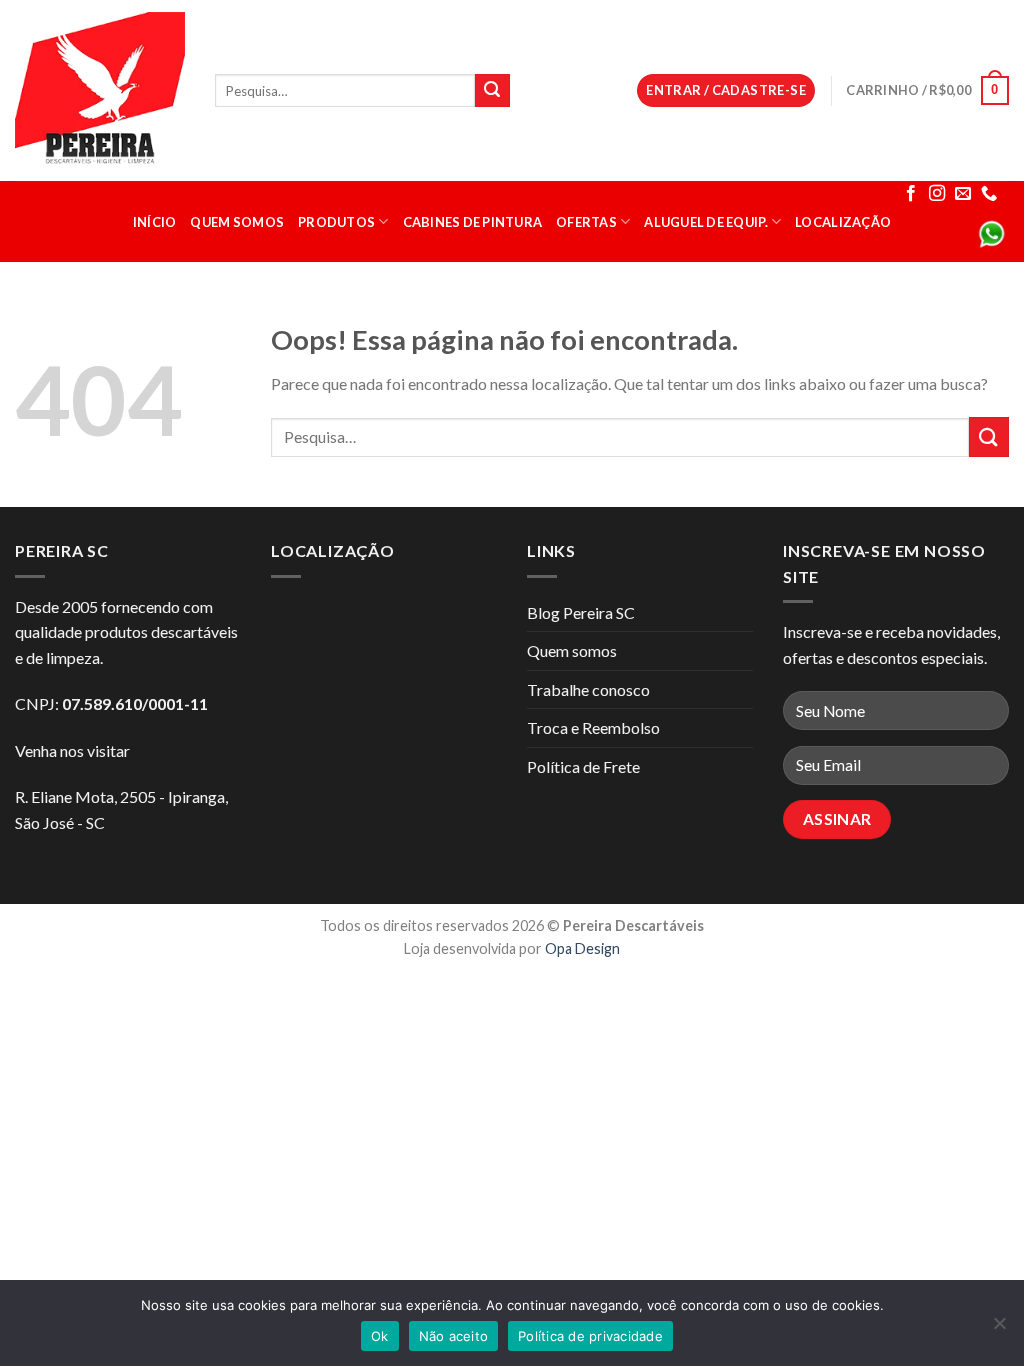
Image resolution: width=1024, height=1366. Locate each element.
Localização (843, 222)
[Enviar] (492, 91)
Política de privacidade (590, 1336)
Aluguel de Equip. (705, 222)
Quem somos (237, 222)
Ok (380, 1336)
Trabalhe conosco (588, 689)
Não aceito (454, 1336)
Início (155, 222)
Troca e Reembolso (593, 727)
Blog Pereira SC (581, 612)
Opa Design (582, 948)
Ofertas (586, 222)
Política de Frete (583, 766)
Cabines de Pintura (473, 222)
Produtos (336, 222)
